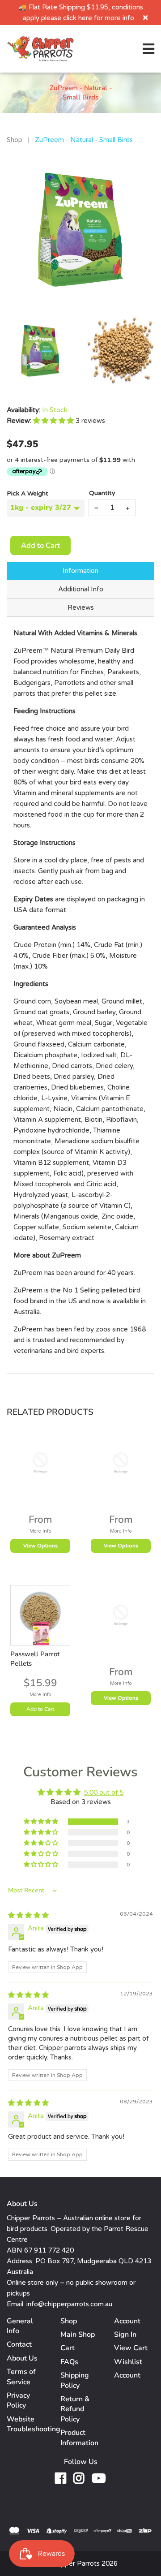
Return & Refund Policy (75, 2409)
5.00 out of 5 (104, 1792)
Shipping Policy (75, 2380)
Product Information (79, 2438)
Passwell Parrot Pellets (35, 1659)
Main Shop (78, 2335)
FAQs (69, 2362)
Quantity (102, 493)
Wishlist (128, 2362)
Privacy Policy (18, 2400)
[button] (54, 421)
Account (127, 2375)
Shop (15, 140)
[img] (28, 1915)
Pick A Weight (28, 493)
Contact (19, 2344)
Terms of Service (21, 2377)
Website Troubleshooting (34, 2424)
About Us (22, 2358)
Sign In (125, 2335)
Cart (68, 2348)
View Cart (131, 2348)
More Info (40, 1531)
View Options (40, 1546)
